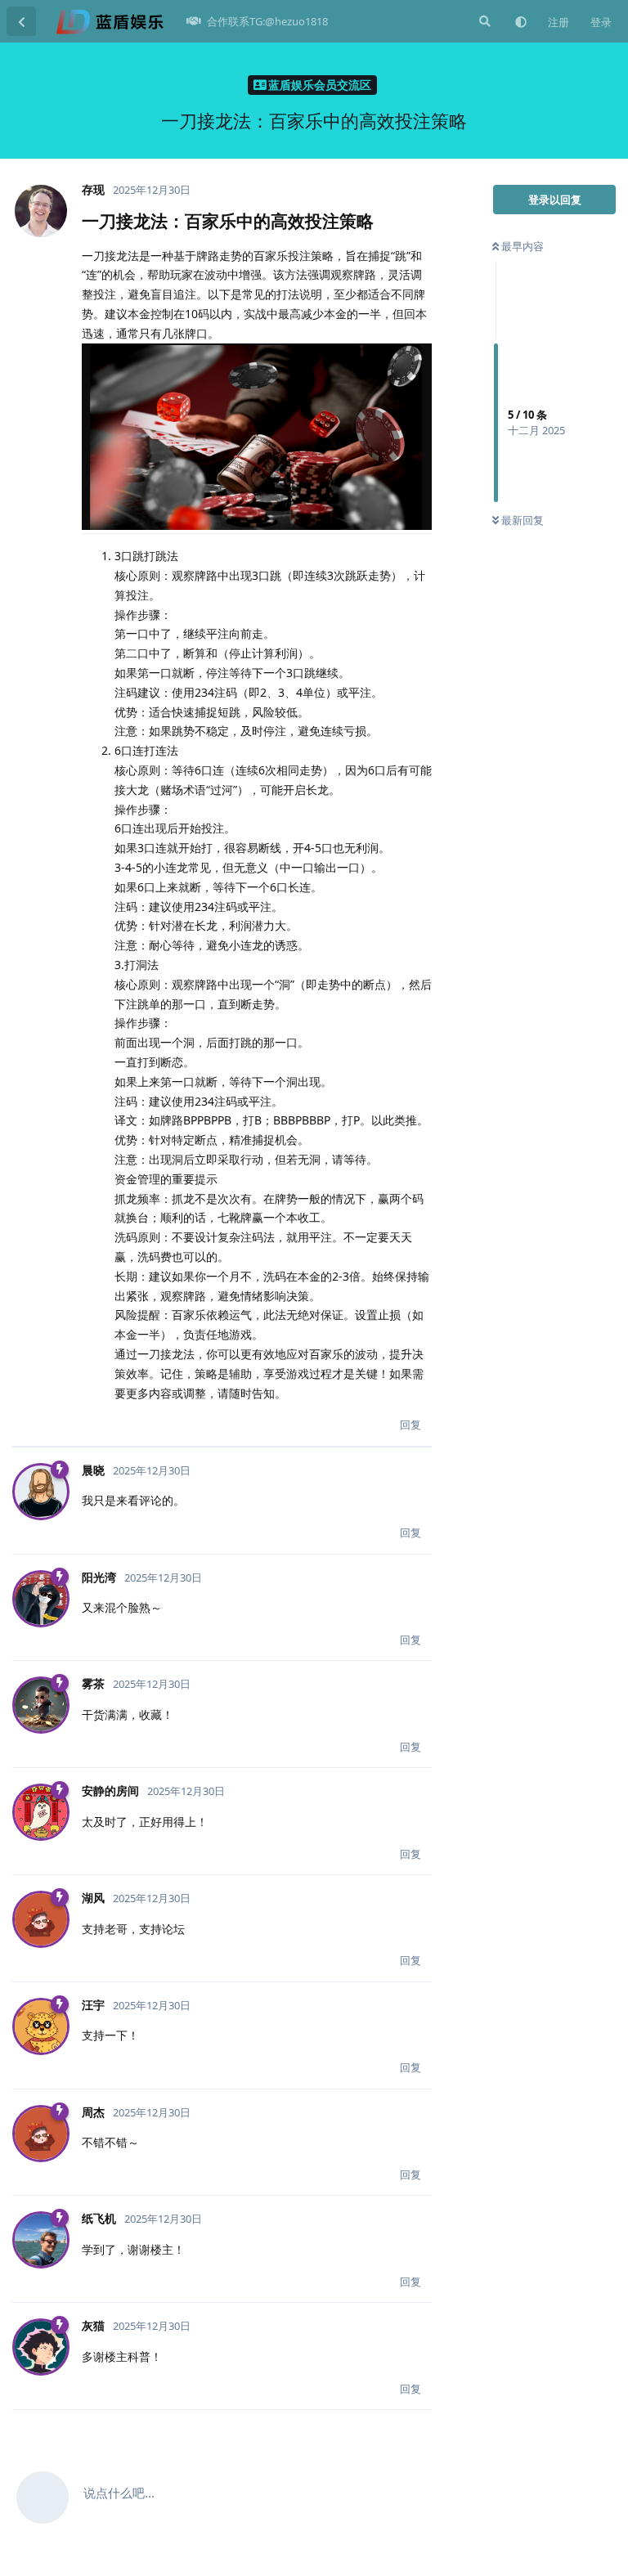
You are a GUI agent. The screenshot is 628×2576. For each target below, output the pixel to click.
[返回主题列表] (21, 21)
